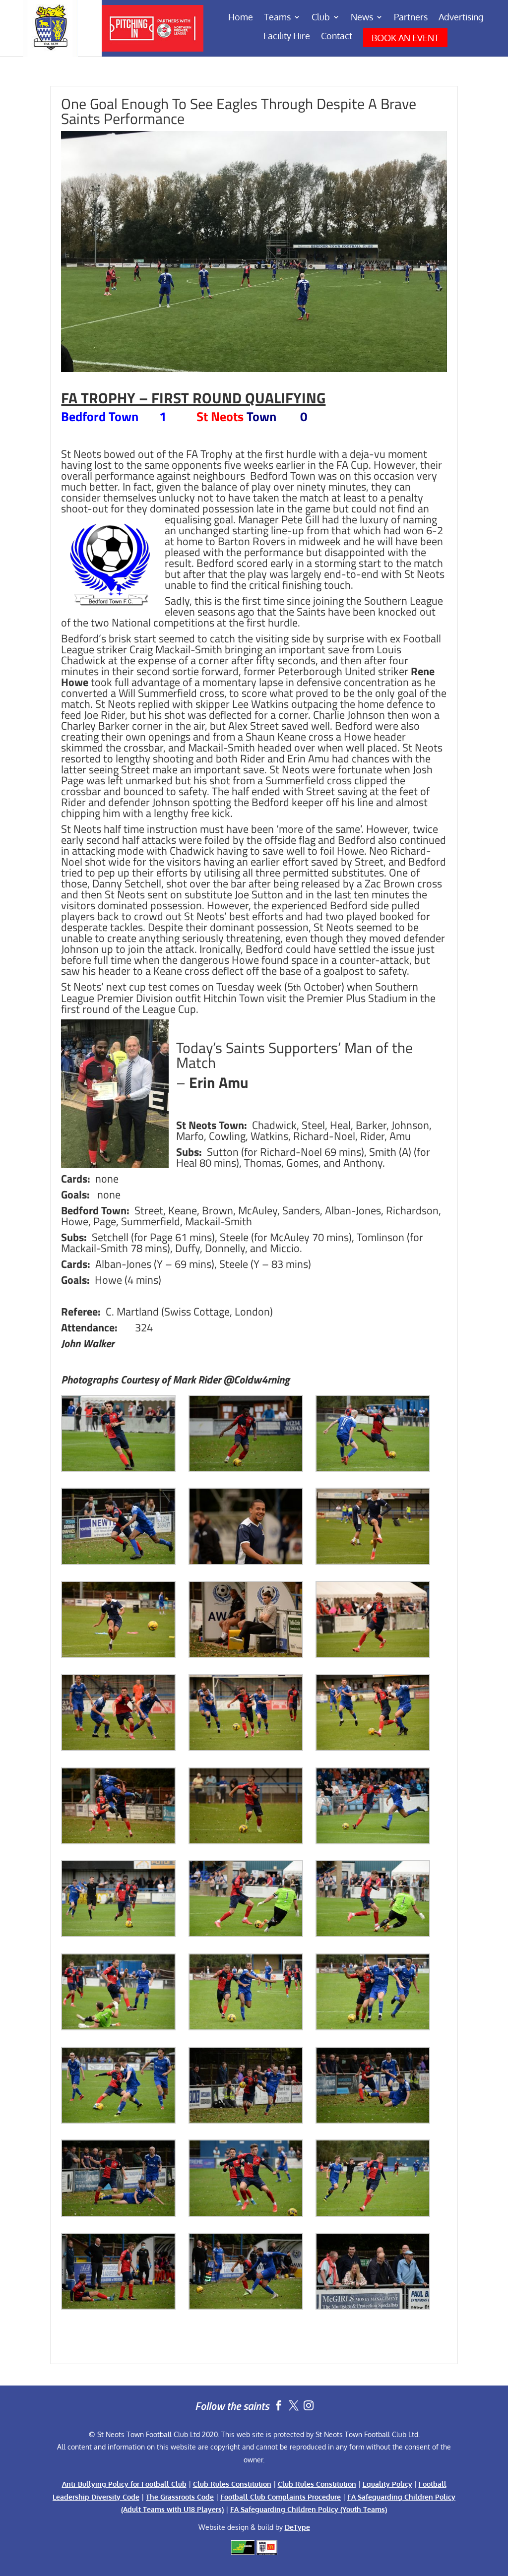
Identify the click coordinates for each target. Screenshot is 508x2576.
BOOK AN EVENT (405, 38)
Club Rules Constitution (232, 2484)
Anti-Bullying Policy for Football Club (124, 2484)
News (362, 18)
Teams (277, 18)
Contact (337, 37)
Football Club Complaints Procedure (281, 2497)
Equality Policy (387, 2484)
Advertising (461, 18)
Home (241, 18)
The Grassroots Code (180, 2497)
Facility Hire (287, 37)
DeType (297, 2527)
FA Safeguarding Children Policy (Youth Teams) (309, 2509)
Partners (411, 18)
